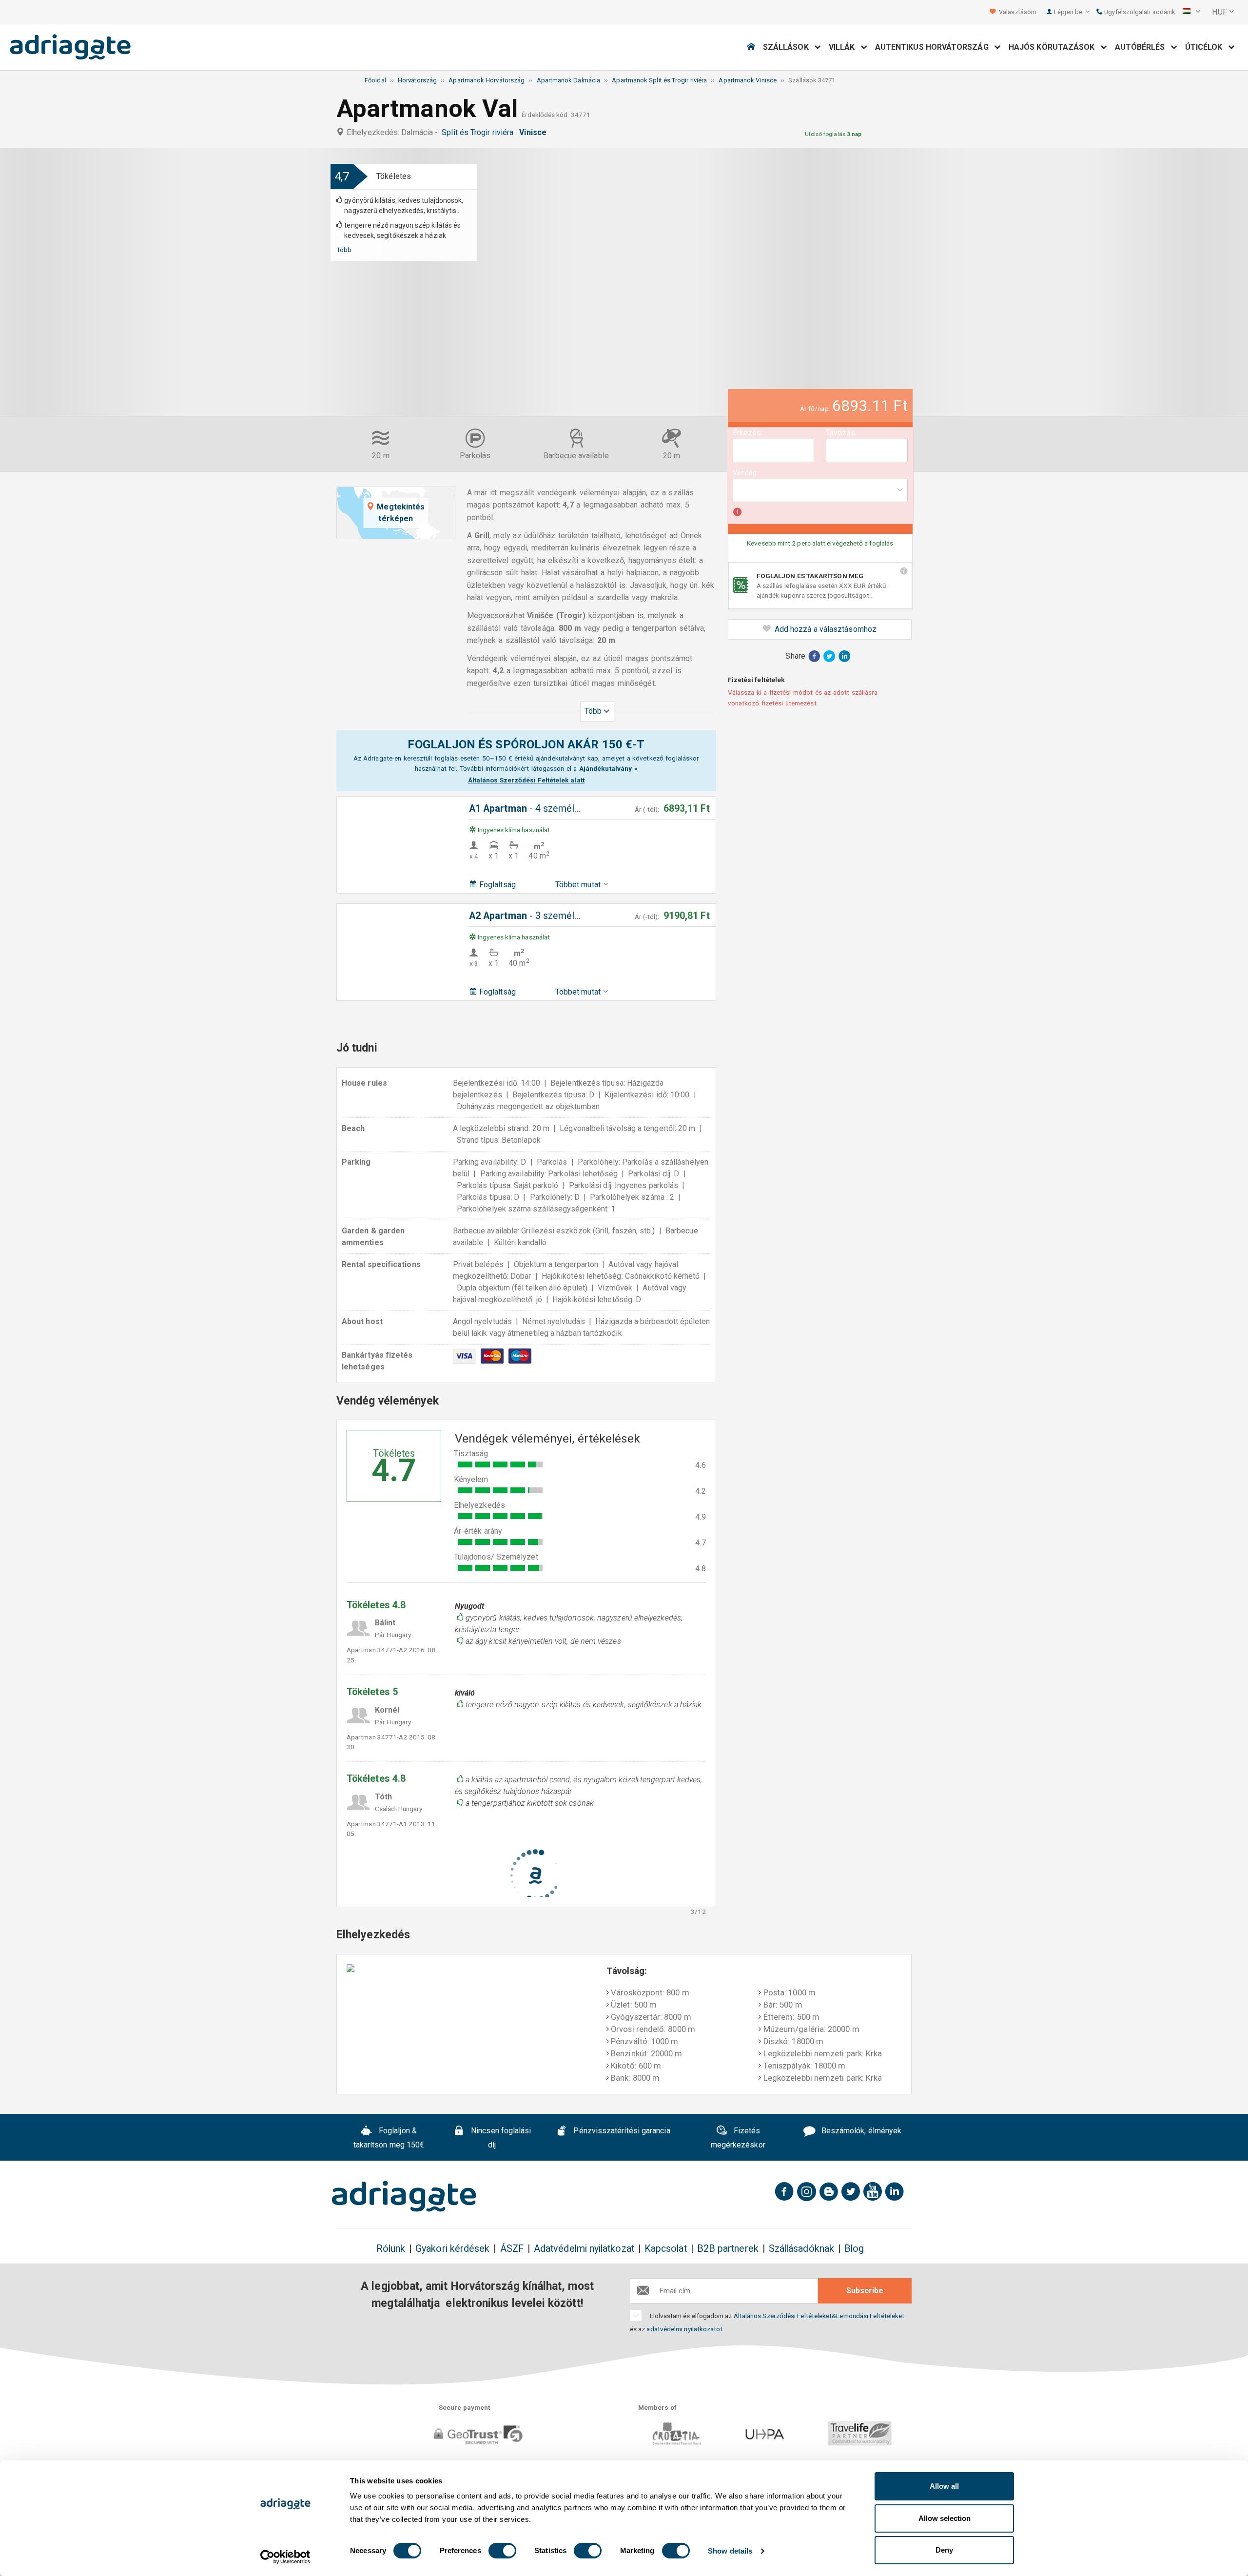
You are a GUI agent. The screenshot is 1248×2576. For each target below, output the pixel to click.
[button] (1191, 12)
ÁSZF (512, 2249)
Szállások (789, 47)
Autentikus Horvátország (935, 47)
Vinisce (535, 132)
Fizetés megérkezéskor (738, 2138)
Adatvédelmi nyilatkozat (584, 2249)
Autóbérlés (1143, 47)
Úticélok (1207, 47)
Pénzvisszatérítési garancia (621, 2131)
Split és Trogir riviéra (479, 132)
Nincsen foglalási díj (500, 2138)
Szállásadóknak (801, 2249)
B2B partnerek (728, 2249)
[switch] (502, 2551)
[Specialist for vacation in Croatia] (404, 2196)
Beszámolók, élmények (860, 2131)
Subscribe (865, 2291)
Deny (944, 2550)
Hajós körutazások (1055, 47)
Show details (730, 2551)
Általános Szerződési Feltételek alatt (526, 780)
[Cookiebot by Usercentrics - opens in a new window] (285, 2557)
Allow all (944, 2486)
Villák (845, 47)
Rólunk (391, 2249)
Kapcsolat (666, 2249)
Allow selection (945, 2518)
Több (344, 250)
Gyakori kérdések (452, 2249)
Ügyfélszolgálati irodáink (1139, 12)
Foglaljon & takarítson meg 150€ (389, 2138)
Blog (854, 2249)
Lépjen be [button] (1069, 12)
